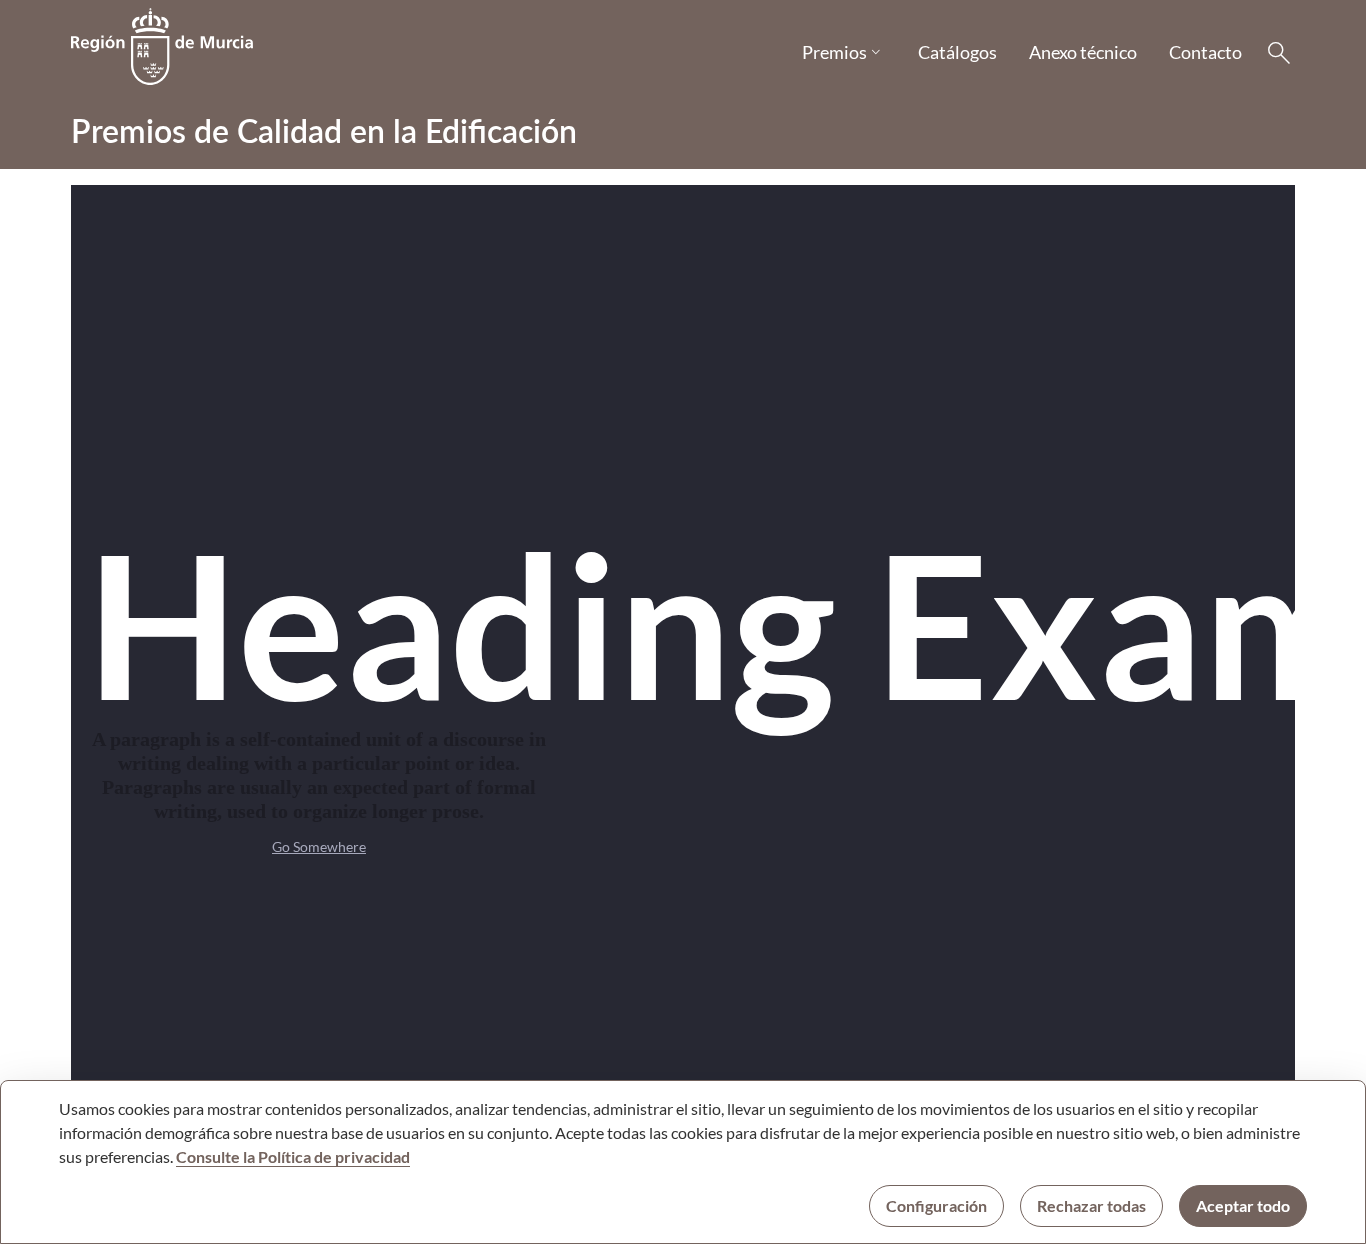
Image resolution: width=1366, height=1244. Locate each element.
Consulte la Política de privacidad (293, 1156)
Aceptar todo (1243, 1205)
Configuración (936, 1205)
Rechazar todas (1091, 1205)
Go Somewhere (319, 846)
